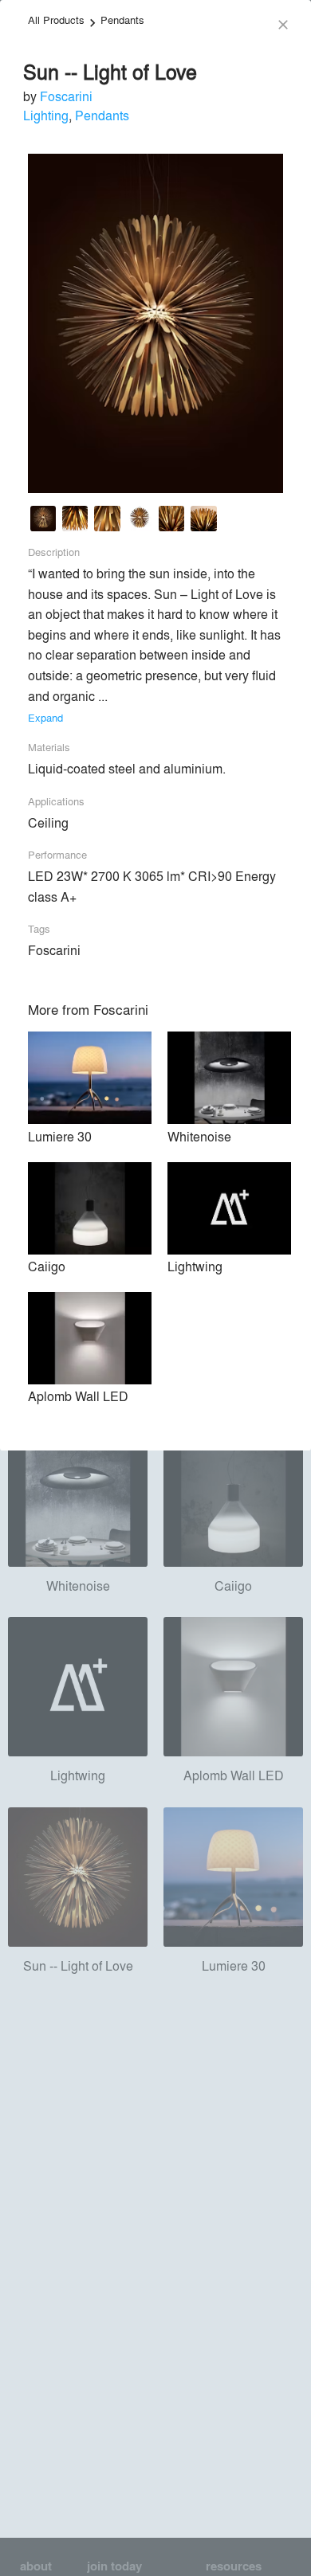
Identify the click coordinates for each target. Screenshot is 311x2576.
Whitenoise (199, 1136)
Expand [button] (45, 717)
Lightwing (195, 1266)
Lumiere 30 (60, 1136)
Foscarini (66, 96)
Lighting (46, 115)
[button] (43, 521)
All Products (56, 20)
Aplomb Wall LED (78, 1396)
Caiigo (47, 1266)
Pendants (122, 20)
